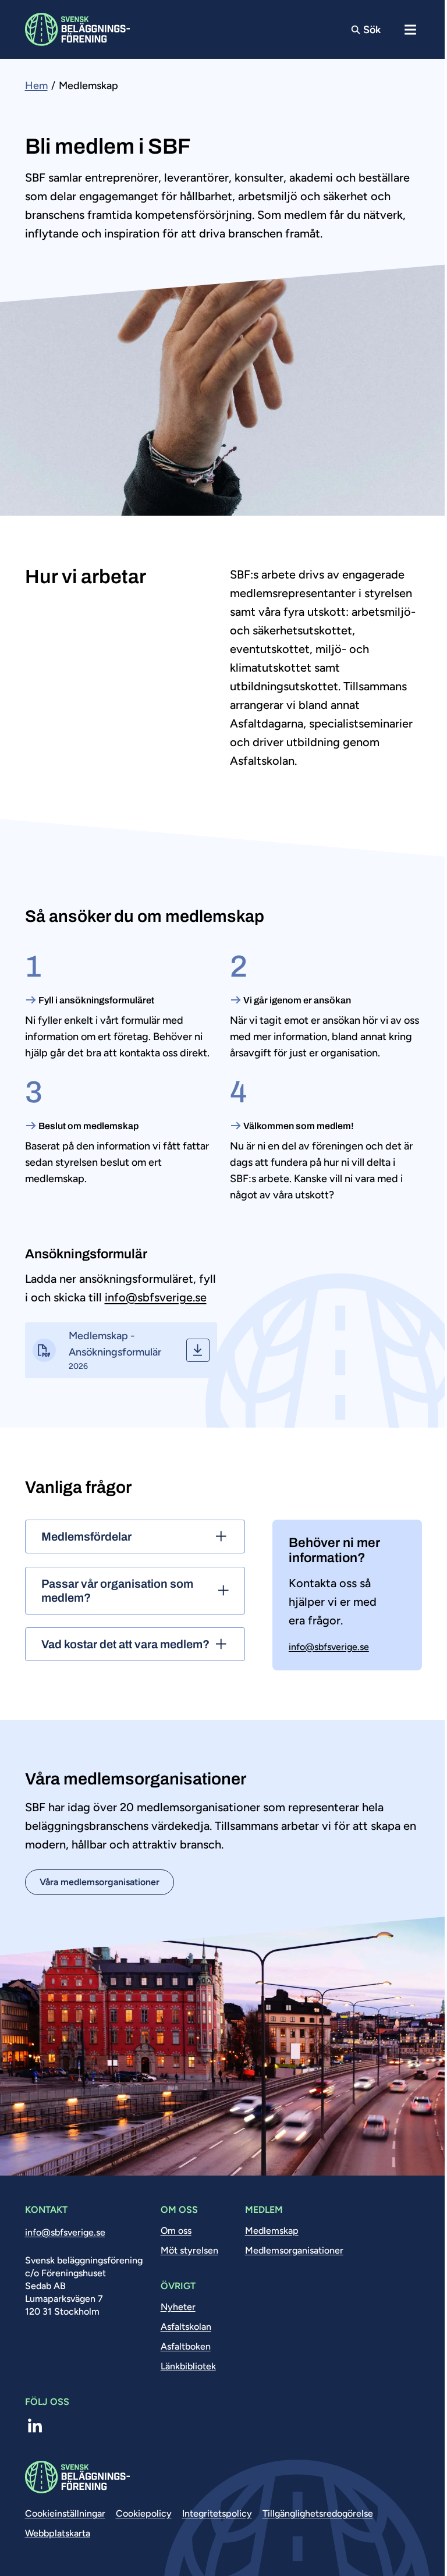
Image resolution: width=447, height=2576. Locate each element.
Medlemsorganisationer (294, 2250)
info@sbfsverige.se (156, 1297)
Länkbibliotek (188, 2366)
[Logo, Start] (77, 29)
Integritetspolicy (217, 2513)
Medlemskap (272, 2231)
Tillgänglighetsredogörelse (318, 2513)
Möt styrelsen (189, 2250)
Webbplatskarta (58, 2533)
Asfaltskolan (186, 2327)
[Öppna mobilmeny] (411, 29)
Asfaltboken (186, 2346)
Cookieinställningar (65, 2513)
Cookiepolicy (144, 2513)
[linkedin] (35, 2426)
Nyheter (178, 2307)
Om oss (176, 2231)
